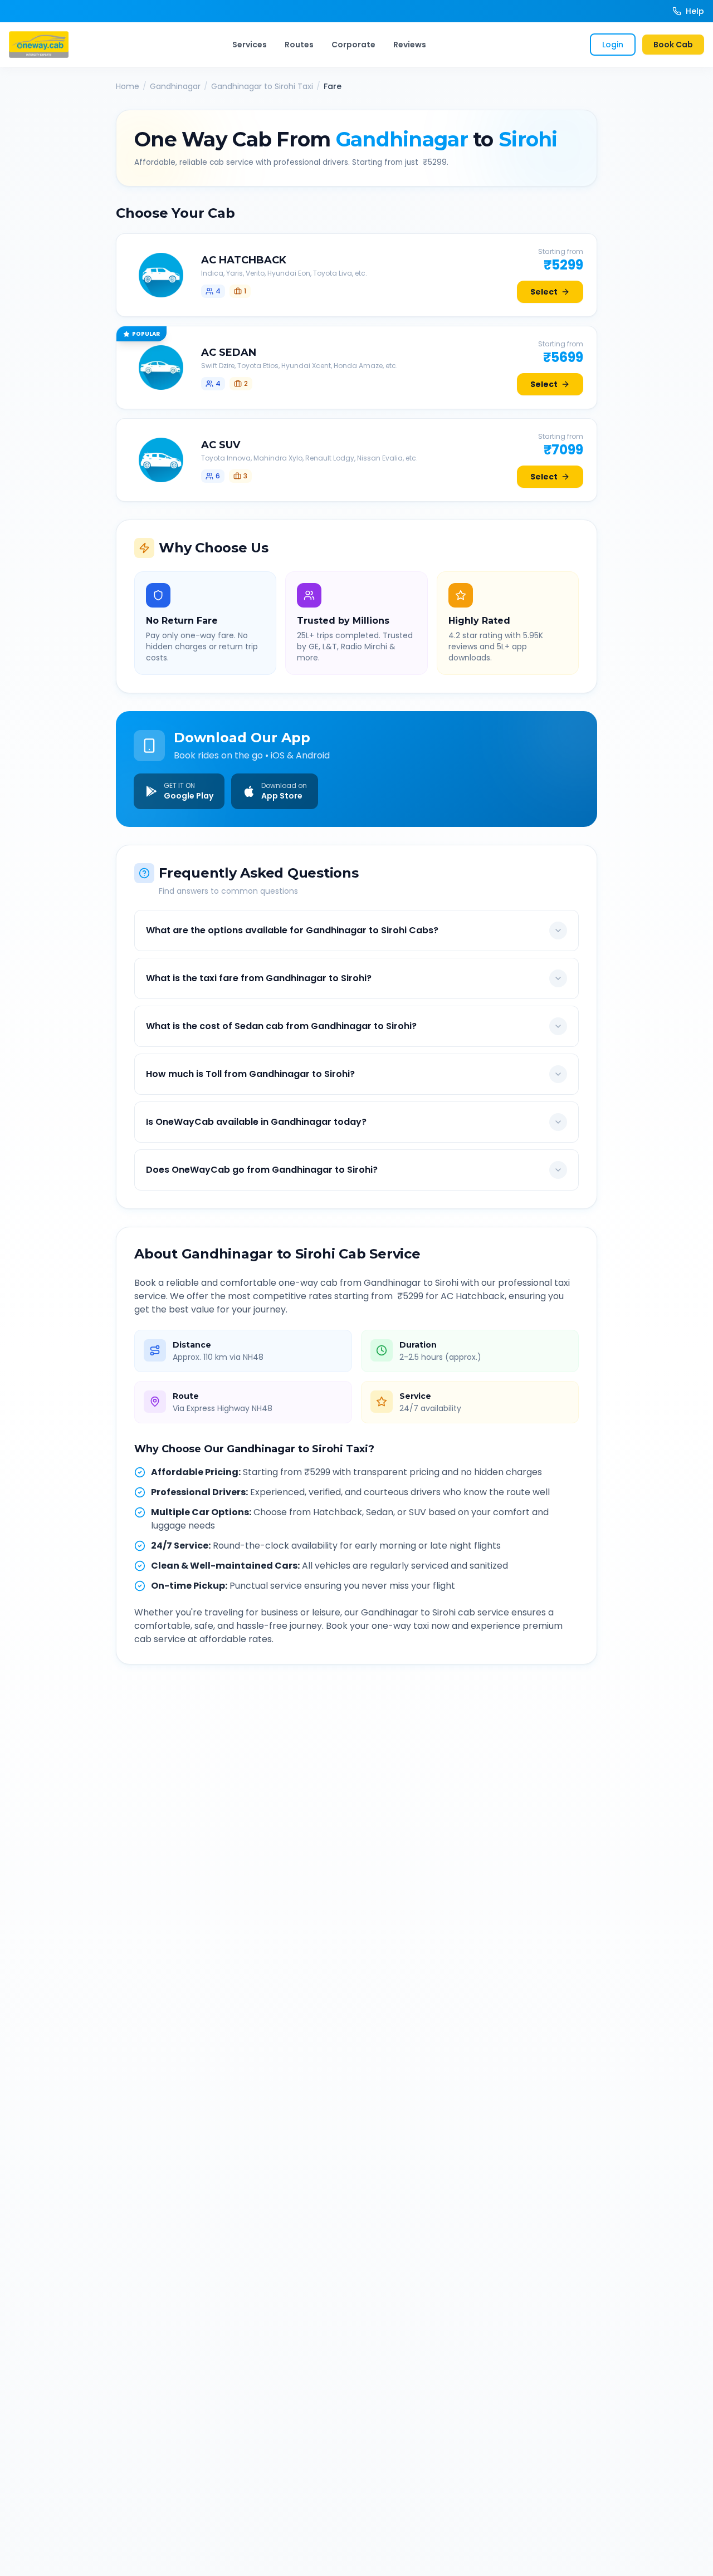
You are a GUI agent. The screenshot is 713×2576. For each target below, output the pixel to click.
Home (128, 86)
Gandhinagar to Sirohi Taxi (262, 86)
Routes (299, 45)
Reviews (410, 45)
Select (544, 292)
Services (250, 45)
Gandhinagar (175, 86)
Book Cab (673, 45)
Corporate (353, 45)
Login (613, 45)
